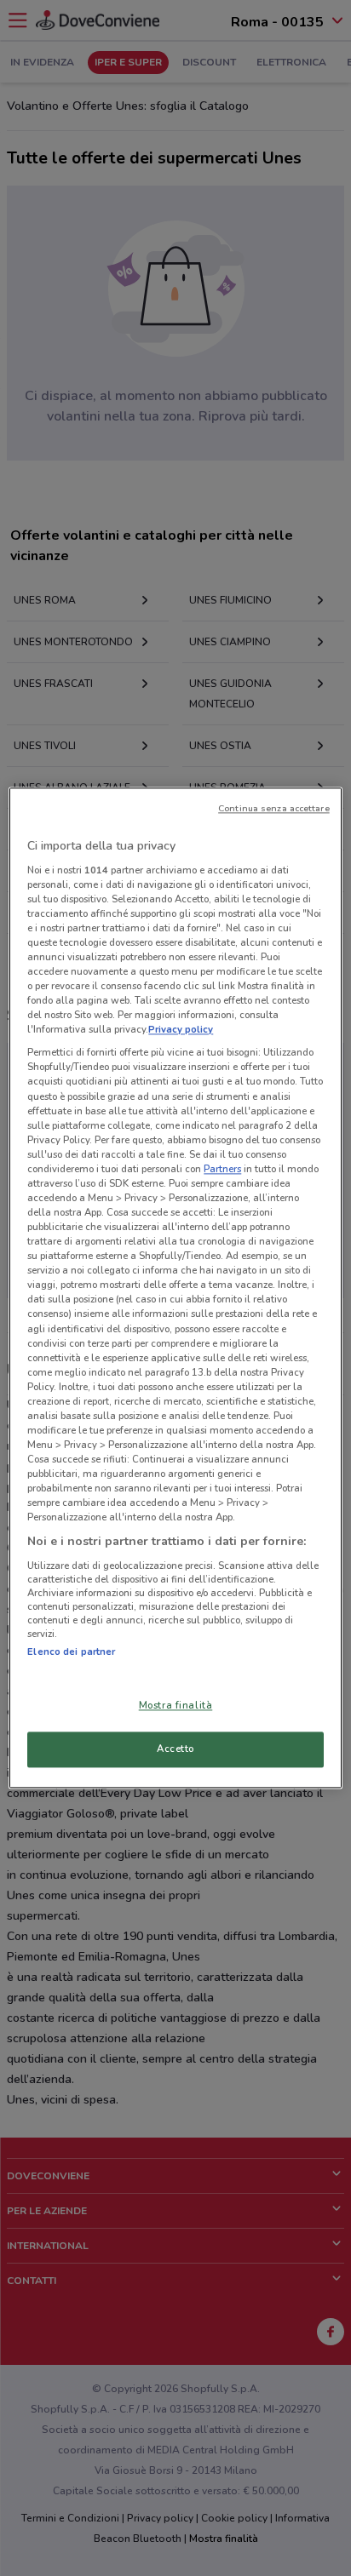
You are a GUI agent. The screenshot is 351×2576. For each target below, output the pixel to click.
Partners (222, 1169)
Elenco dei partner (71, 1652)
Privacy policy (181, 1030)
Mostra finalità (176, 1706)
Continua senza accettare (274, 808)
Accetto (175, 1749)
